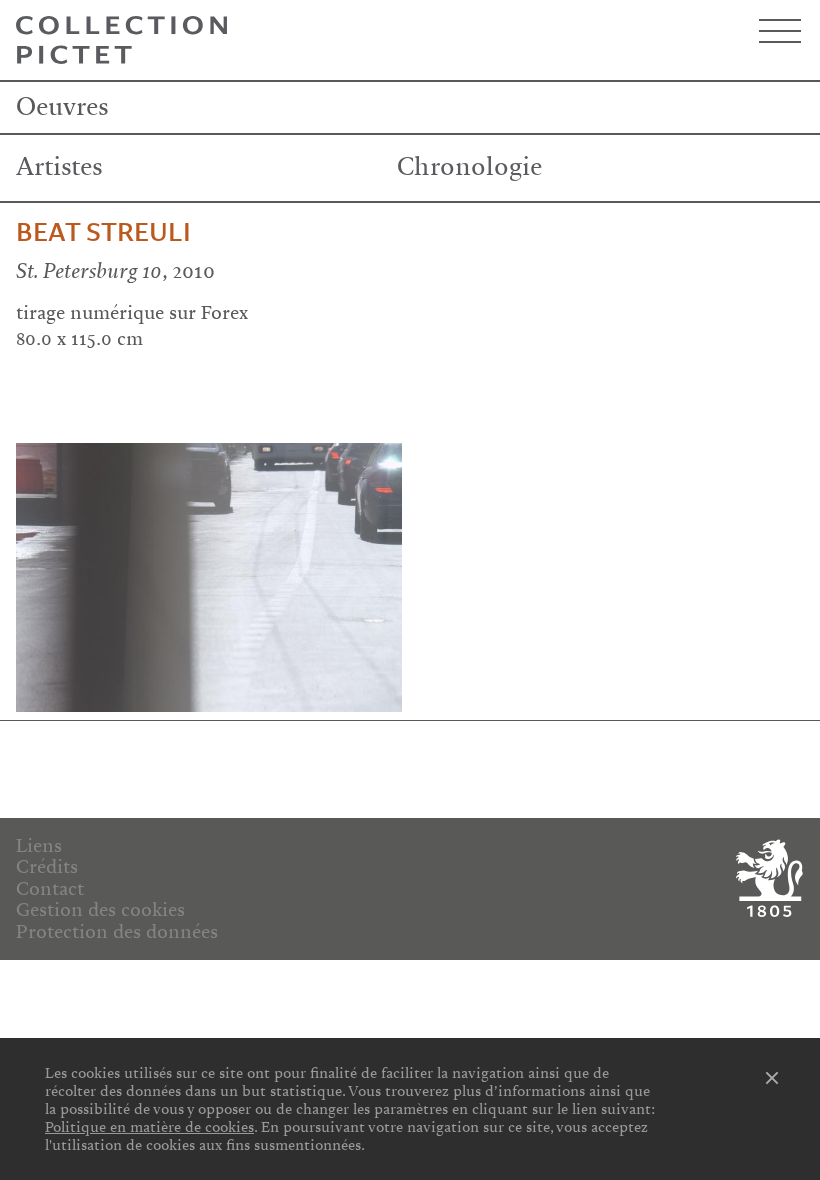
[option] (209, 578)
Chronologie (469, 167)
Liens (39, 846)
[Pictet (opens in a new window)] (766, 878)
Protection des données (117, 932)
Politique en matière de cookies (149, 1127)
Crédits (47, 867)
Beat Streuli (103, 233)
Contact (50, 889)
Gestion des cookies (100, 910)
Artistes (59, 167)
